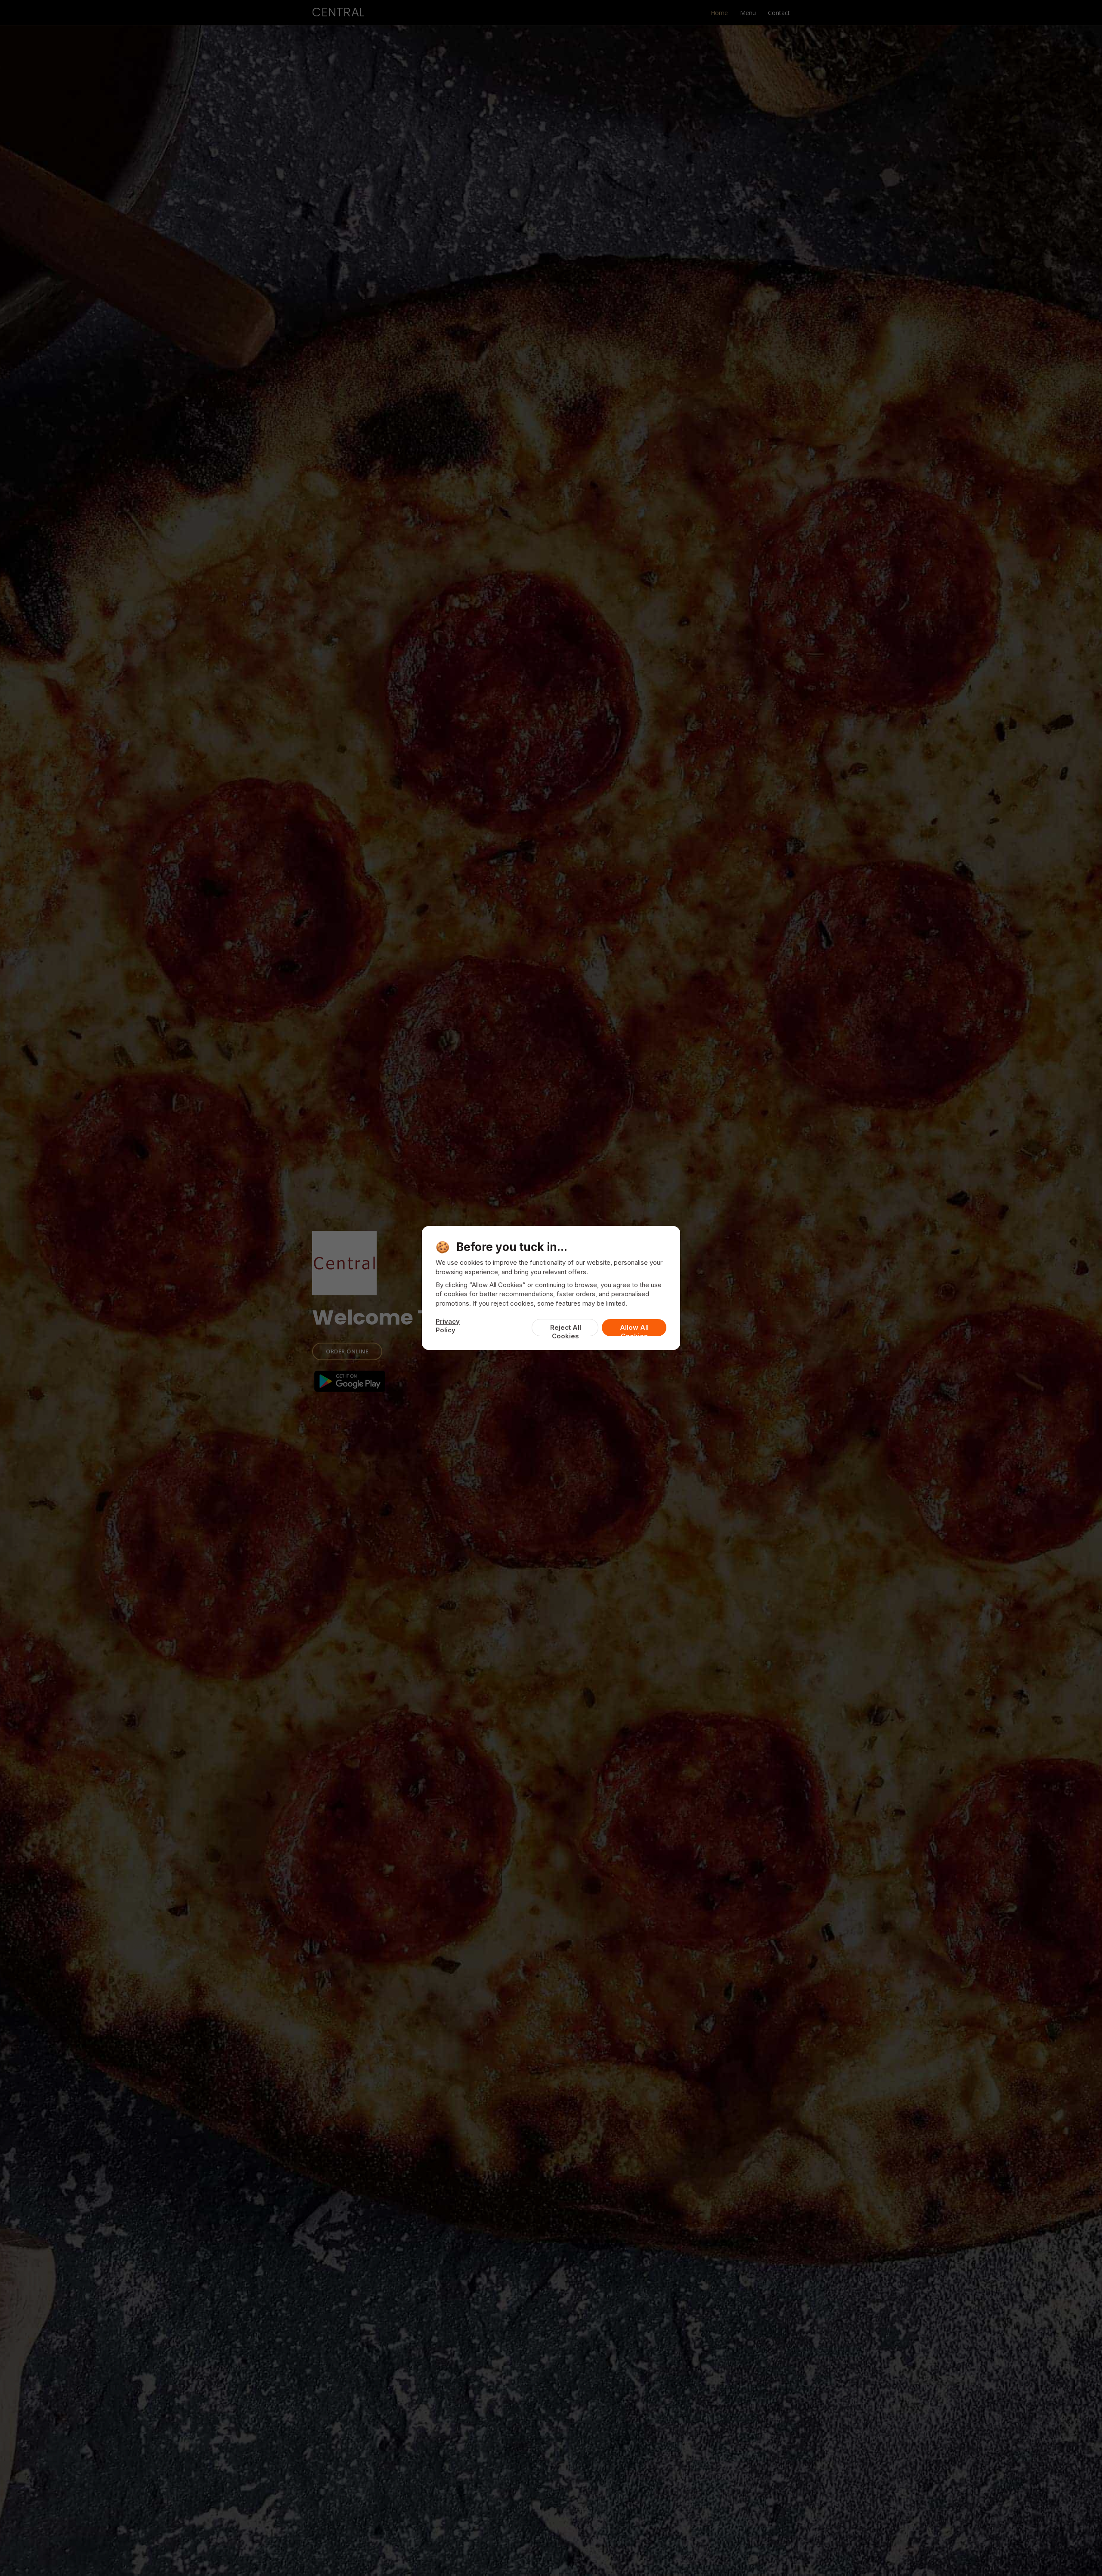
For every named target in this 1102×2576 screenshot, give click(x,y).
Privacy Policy (448, 1326)
